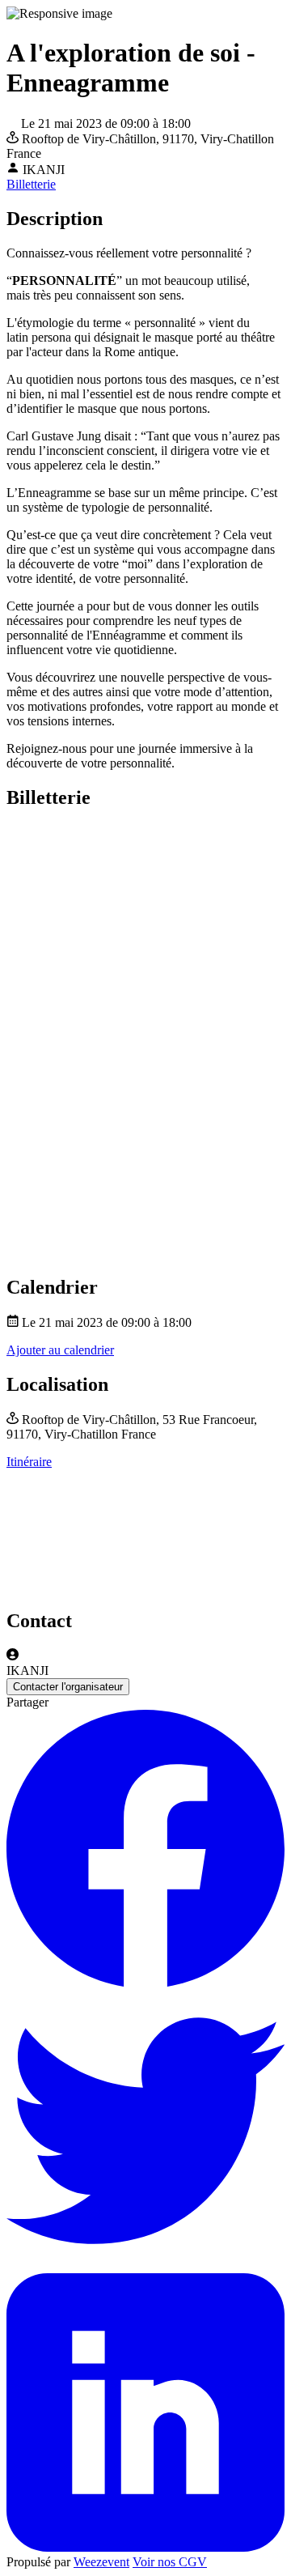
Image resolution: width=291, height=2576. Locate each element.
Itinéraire (29, 1462)
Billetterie (31, 184)
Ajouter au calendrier (60, 1350)
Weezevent (101, 2562)
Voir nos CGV (170, 2562)
